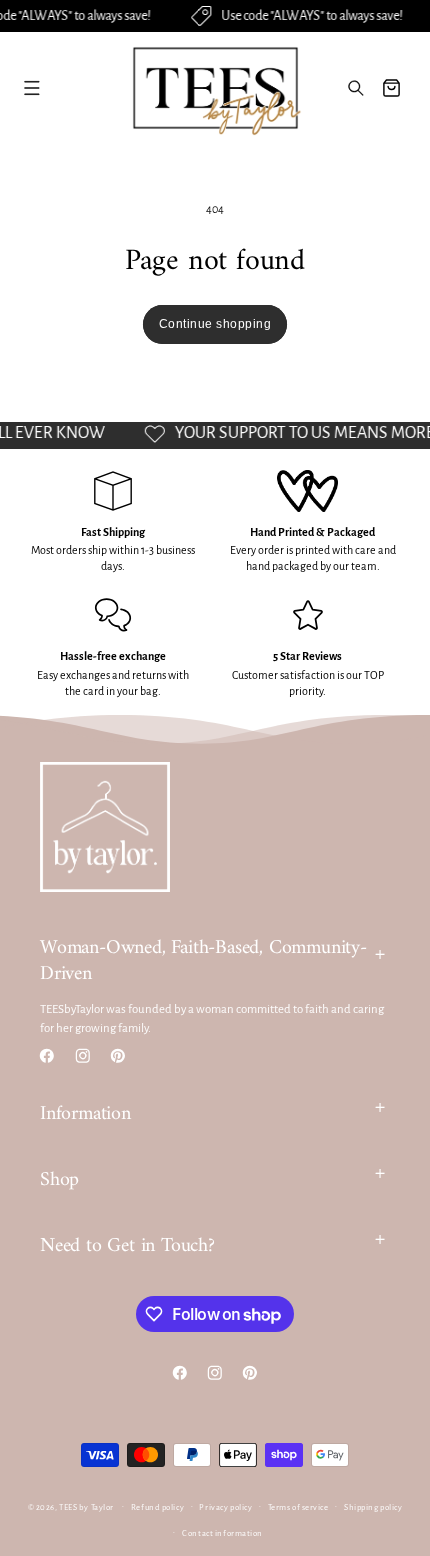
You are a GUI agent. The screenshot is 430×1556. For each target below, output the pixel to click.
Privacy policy (225, 1507)
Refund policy (157, 1507)
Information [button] (85, 1114)
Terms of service (298, 1507)
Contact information (222, 1533)
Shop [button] (59, 1180)
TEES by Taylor (86, 1506)
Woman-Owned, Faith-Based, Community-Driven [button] (203, 961)
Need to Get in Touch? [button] (127, 1246)
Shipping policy (373, 1507)
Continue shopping (215, 324)
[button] (31, 87)
